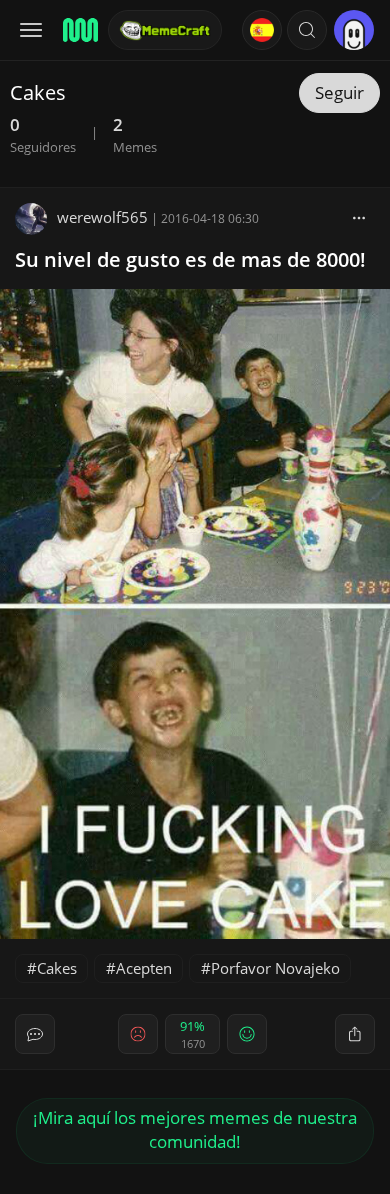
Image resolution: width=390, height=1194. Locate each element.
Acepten (144, 968)
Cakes (57, 968)
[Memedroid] (79, 30)
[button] (307, 30)
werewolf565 (102, 217)
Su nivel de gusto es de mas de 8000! (190, 259)
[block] (359, 217)
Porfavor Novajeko (275, 968)
